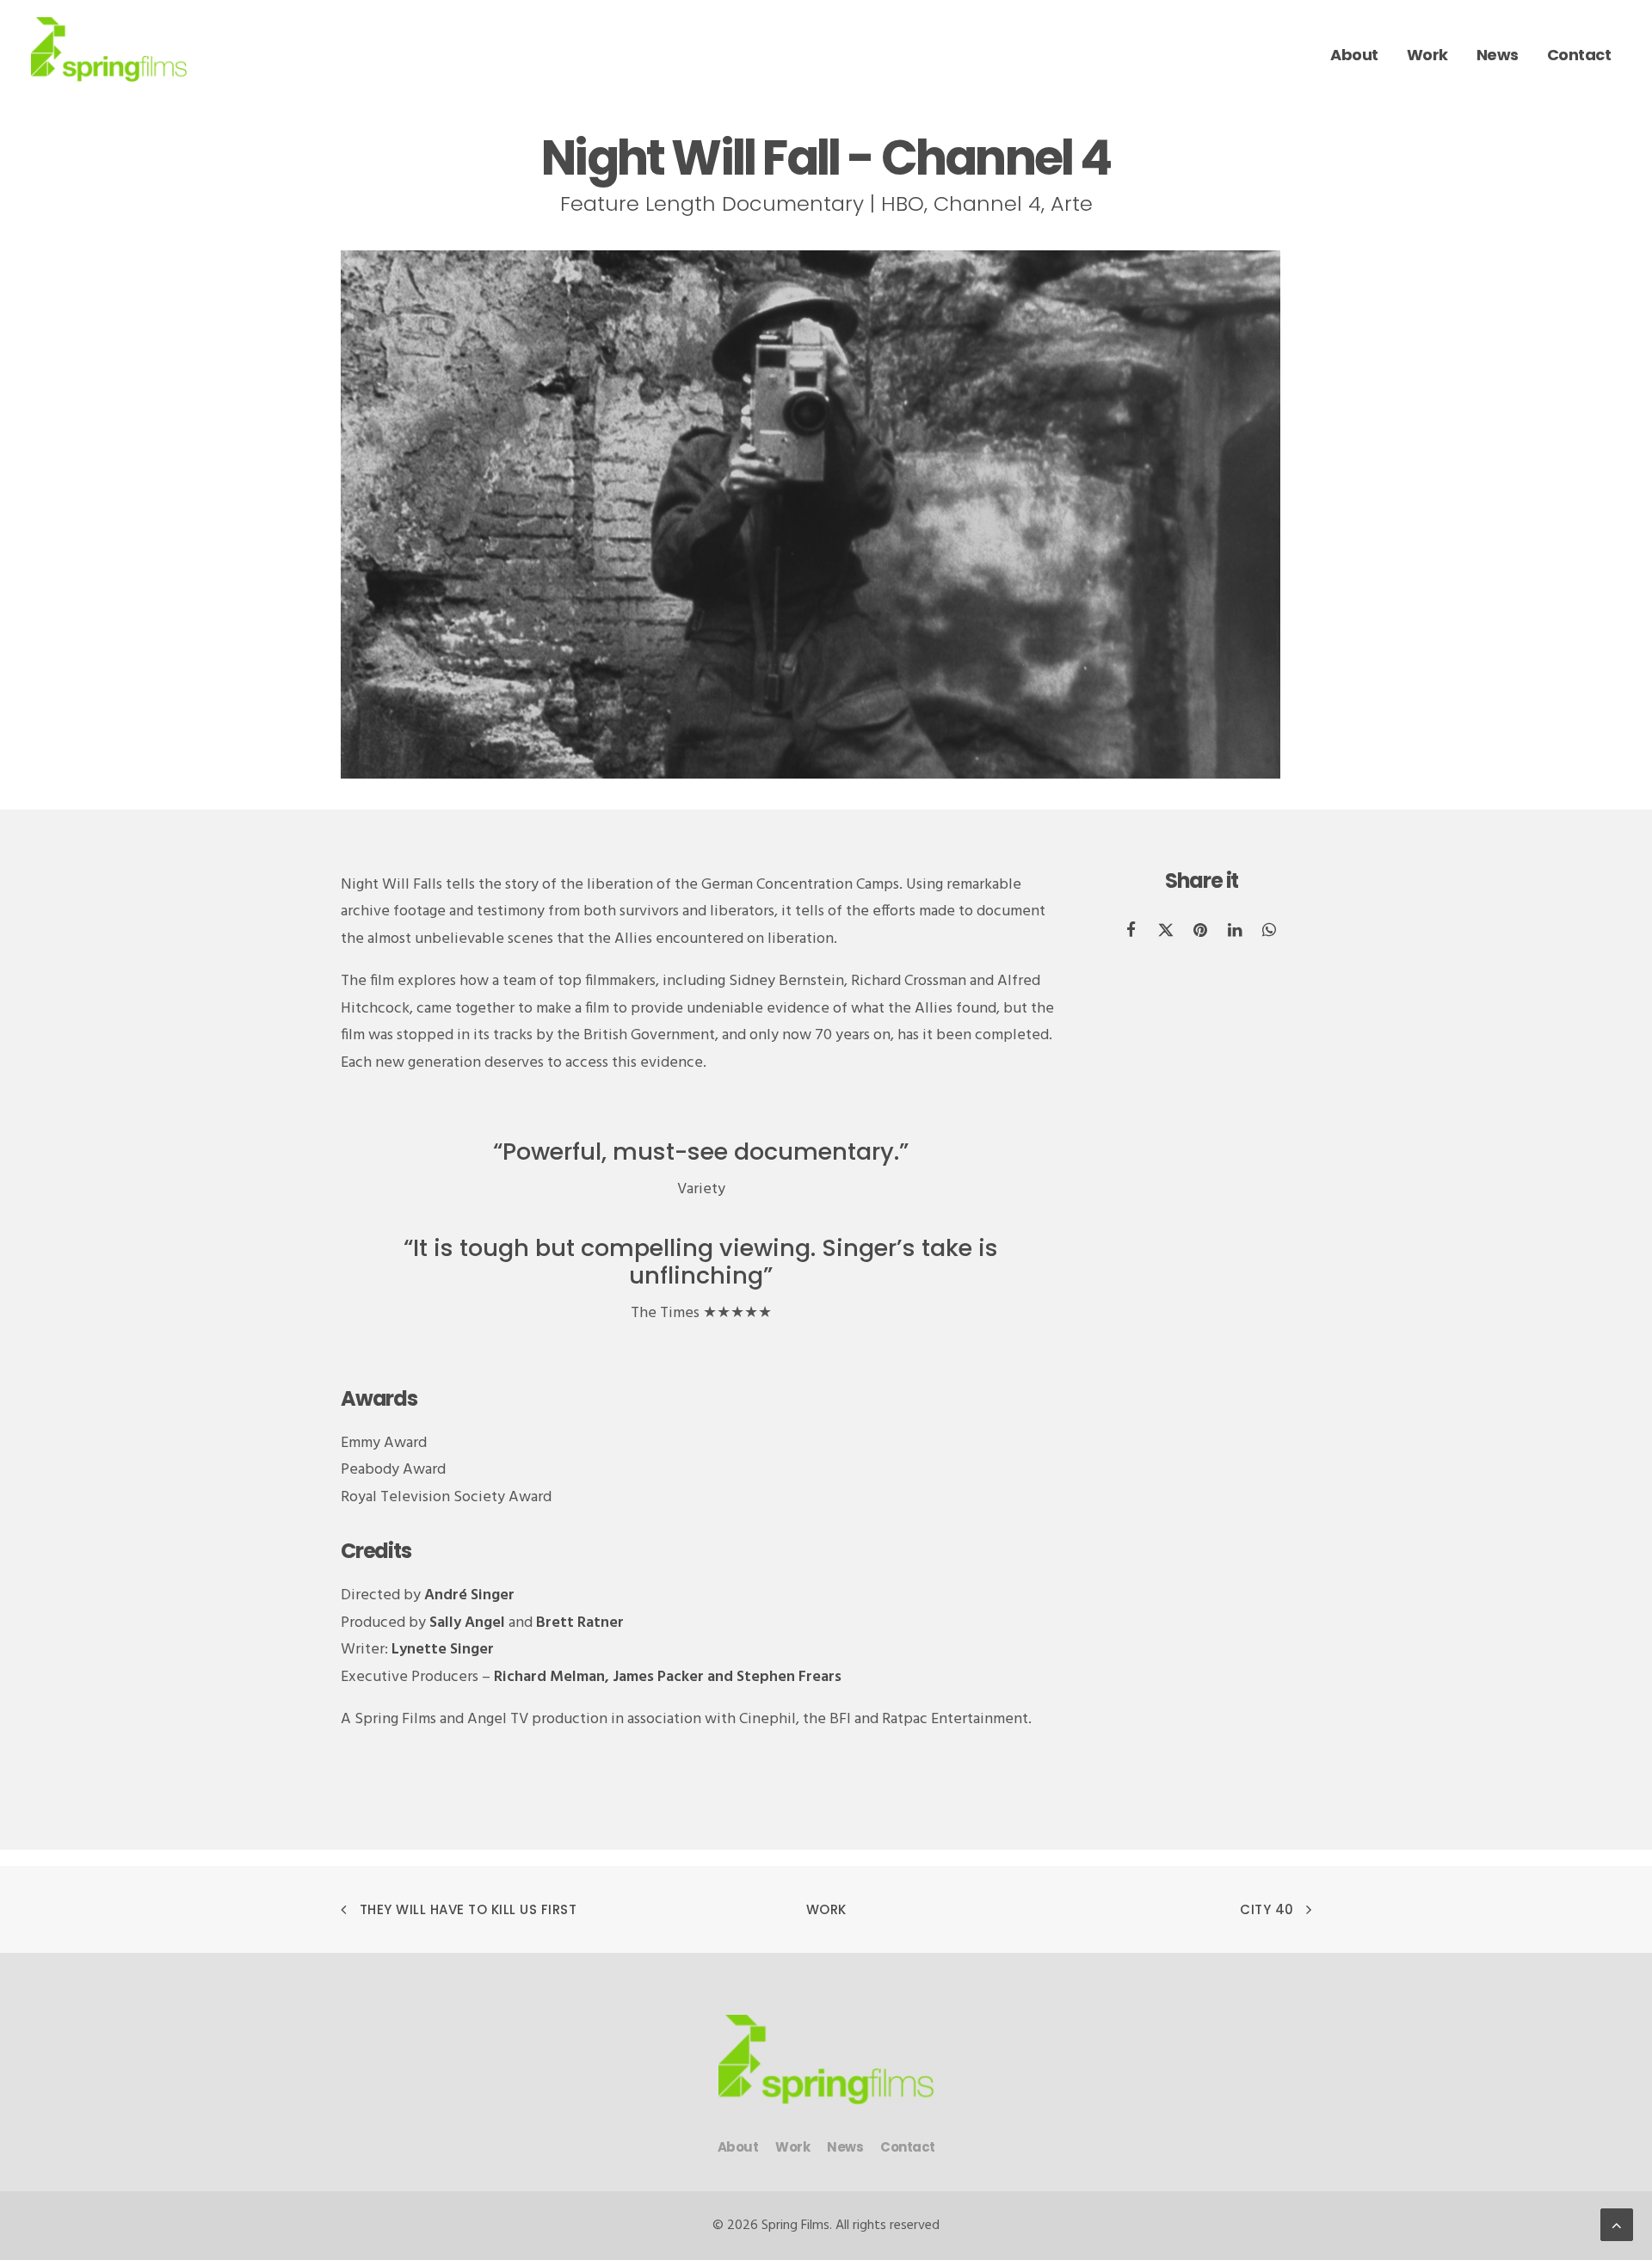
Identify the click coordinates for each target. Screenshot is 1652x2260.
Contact (908, 2147)
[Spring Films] (109, 49)
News (845, 2147)
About (738, 2147)
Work (826, 1909)
